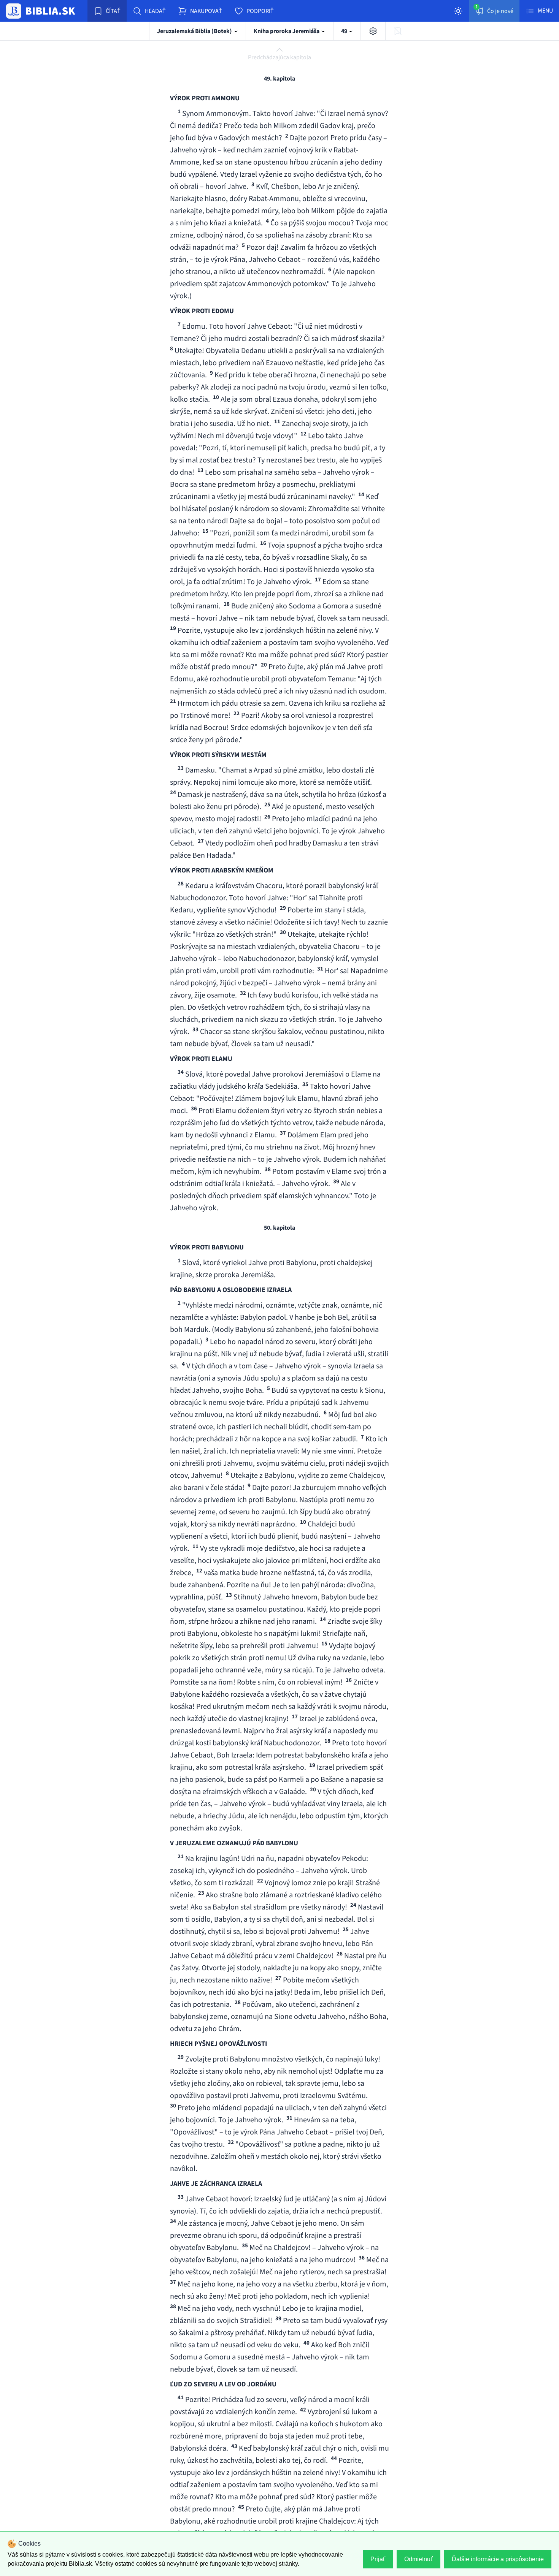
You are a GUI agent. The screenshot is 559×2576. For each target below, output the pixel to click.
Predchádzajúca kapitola (279, 57)
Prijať (378, 2559)
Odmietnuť (418, 2559)
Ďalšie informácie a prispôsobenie (498, 2559)
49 (345, 31)
